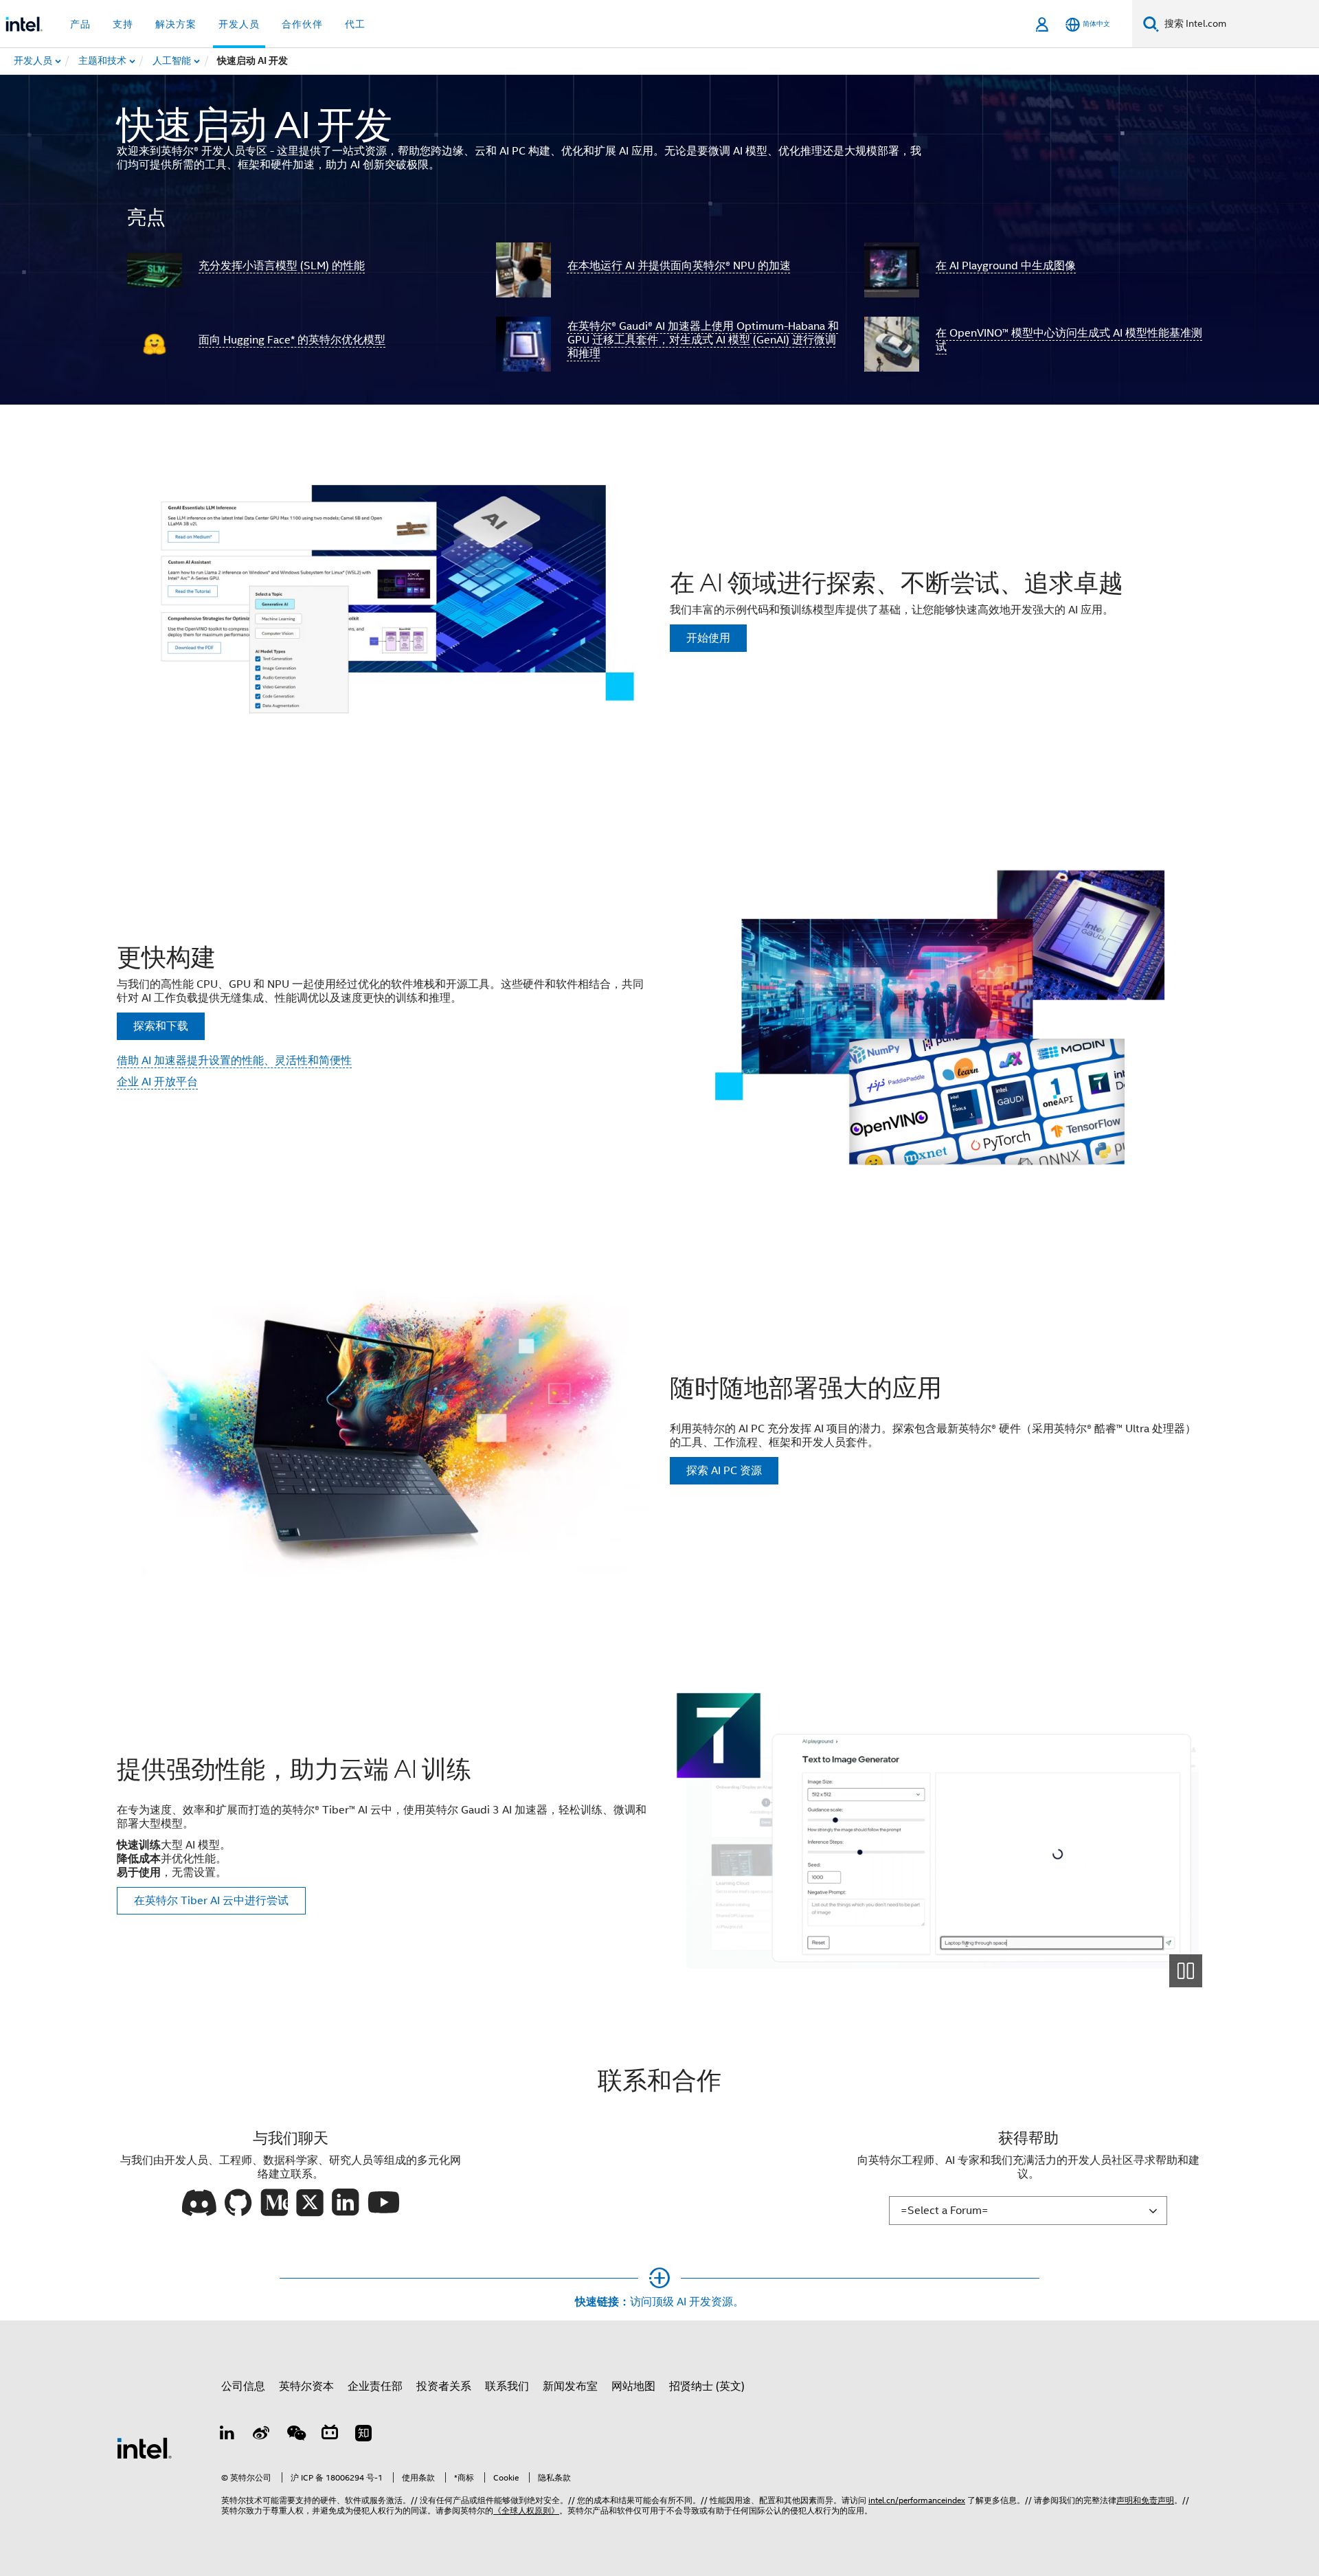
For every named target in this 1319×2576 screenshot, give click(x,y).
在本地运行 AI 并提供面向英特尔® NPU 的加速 (679, 266)
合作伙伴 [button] (302, 24)
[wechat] (295, 2435)
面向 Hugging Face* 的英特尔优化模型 (292, 340)
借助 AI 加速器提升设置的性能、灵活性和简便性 (234, 1061)
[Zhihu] (363, 2435)
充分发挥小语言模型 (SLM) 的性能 (282, 266)
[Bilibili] (330, 2435)
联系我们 (507, 2386)
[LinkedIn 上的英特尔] (227, 2435)
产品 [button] (80, 24)
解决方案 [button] (176, 24)
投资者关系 (444, 2386)
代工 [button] (355, 24)
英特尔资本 (306, 2386)
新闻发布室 (570, 2386)
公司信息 (243, 2386)
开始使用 (708, 638)
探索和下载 (161, 1026)
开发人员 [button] (239, 24)
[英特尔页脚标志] (144, 2448)
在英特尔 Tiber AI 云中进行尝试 (211, 1901)
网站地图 (633, 2386)
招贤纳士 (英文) (707, 2386)
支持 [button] (123, 24)
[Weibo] (262, 2435)
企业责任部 (375, 2386)
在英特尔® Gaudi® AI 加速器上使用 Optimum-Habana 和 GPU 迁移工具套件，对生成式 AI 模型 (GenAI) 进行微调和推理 (703, 340)
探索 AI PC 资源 (724, 1471)
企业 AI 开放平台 (157, 1082)
